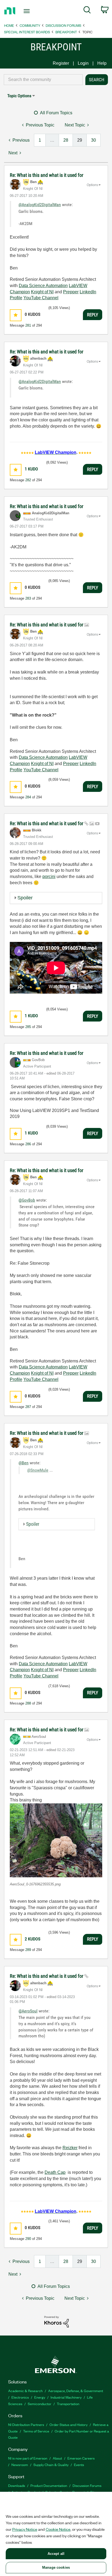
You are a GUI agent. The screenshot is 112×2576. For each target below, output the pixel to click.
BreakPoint (66, 32)
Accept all (56, 2554)
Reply (93, 315)
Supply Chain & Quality (51, 2465)
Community (30, 25)
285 (28, 1027)
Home (9, 25)
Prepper (71, 292)
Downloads (17, 2485)
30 (94, 140)
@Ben (24, 1463)
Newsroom (20, 2465)
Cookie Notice (58, 2529)
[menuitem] (87, 11)
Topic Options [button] (19, 96)
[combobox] (43, 80)
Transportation (68, 2404)
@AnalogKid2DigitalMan (40, 205)
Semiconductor (40, 2404)
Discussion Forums (63, 25)
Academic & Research (25, 2391)
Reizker (70, 2148)
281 (28, 325)
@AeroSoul (28, 2011)
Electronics (20, 2397)
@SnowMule (38, 1470)
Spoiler (25, 898)
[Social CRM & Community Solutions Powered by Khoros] (57, 2321)
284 (28, 797)
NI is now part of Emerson (28, 2458)
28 (66, 140)
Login (83, 63)
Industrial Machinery (66, 2397)
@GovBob (27, 1200)
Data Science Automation (43, 286)
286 (28, 1144)
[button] (16, 315)
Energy (40, 2397)
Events (79, 2465)
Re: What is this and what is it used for (46, 175)
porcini (49, 876)
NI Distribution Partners (26, 2424)
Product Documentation (49, 2485)
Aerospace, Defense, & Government (76, 2391)
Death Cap (55, 2172)
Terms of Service (36, 2431)
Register (61, 63)
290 (28, 2239)
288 (28, 1703)
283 (28, 598)
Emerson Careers (81, 2458)
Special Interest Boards (27, 32)
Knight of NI (42, 292)
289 (28, 1950)
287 (28, 1407)
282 (28, 480)
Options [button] (92, 185)
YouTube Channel (41, 298)
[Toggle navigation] (28, 11)
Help (102, 63)
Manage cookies (56, 2567)
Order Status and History (69, 2424)
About (57, 2458)
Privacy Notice (25, 2529)
